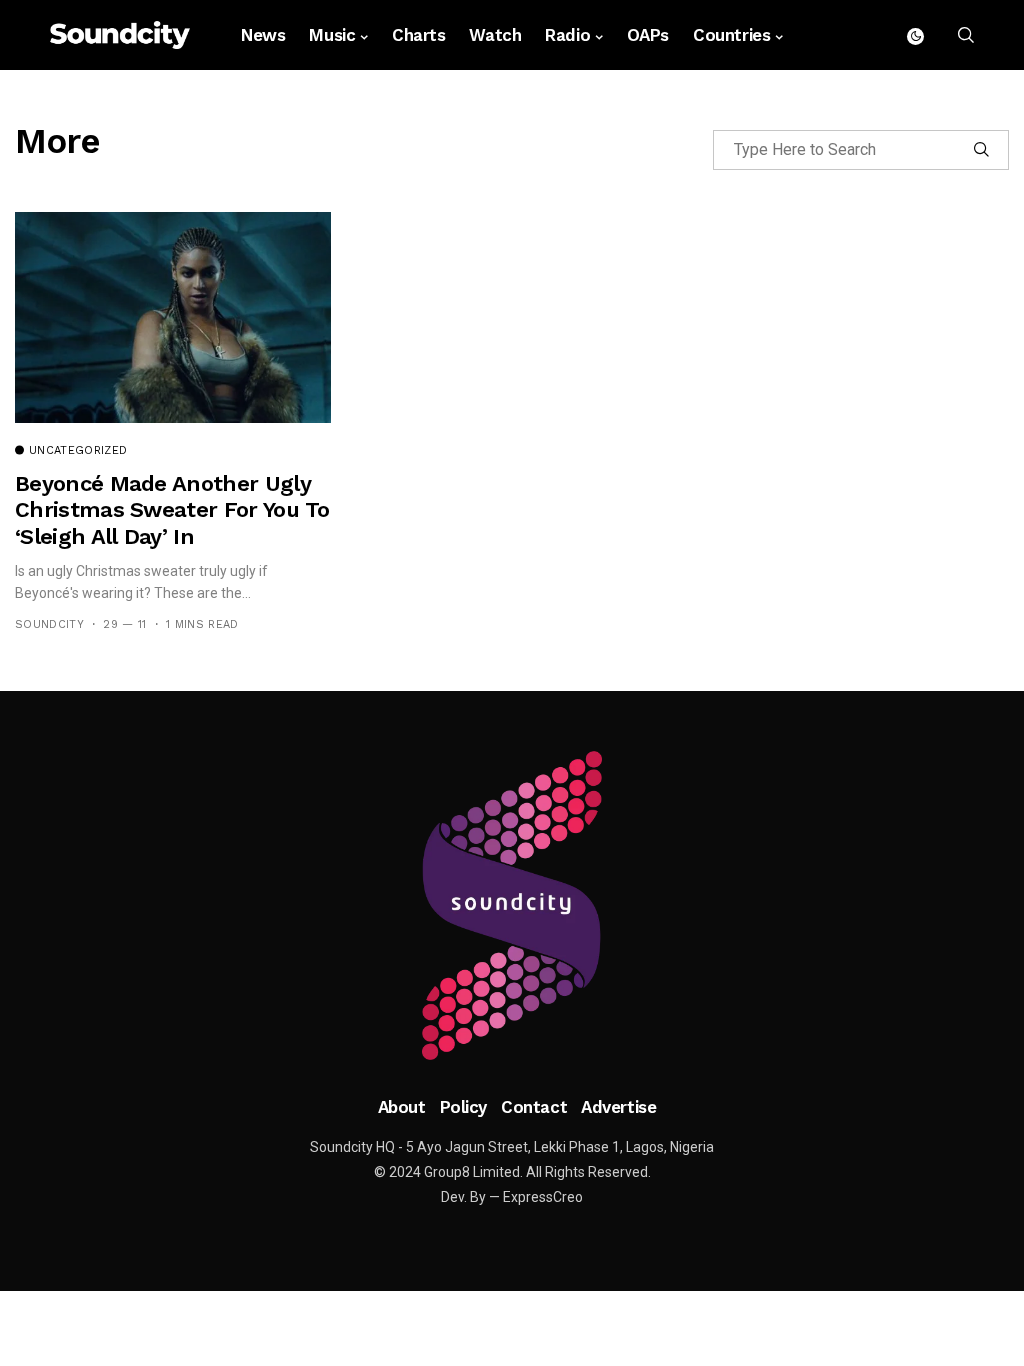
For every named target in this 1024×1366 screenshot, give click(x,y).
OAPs (648, 35)
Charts (418, 35)
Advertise (618, 1107)
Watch (495, 35)
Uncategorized (78, 451)
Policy (463, 1107)
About (402, 1107)
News (263, 35)
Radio (567, 35)
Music (332, 35)
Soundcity (49, 624)
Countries (731, 35)
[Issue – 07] (512, 906)
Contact (534, 1107)
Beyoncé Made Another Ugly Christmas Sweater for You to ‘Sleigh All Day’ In (172, 510)
